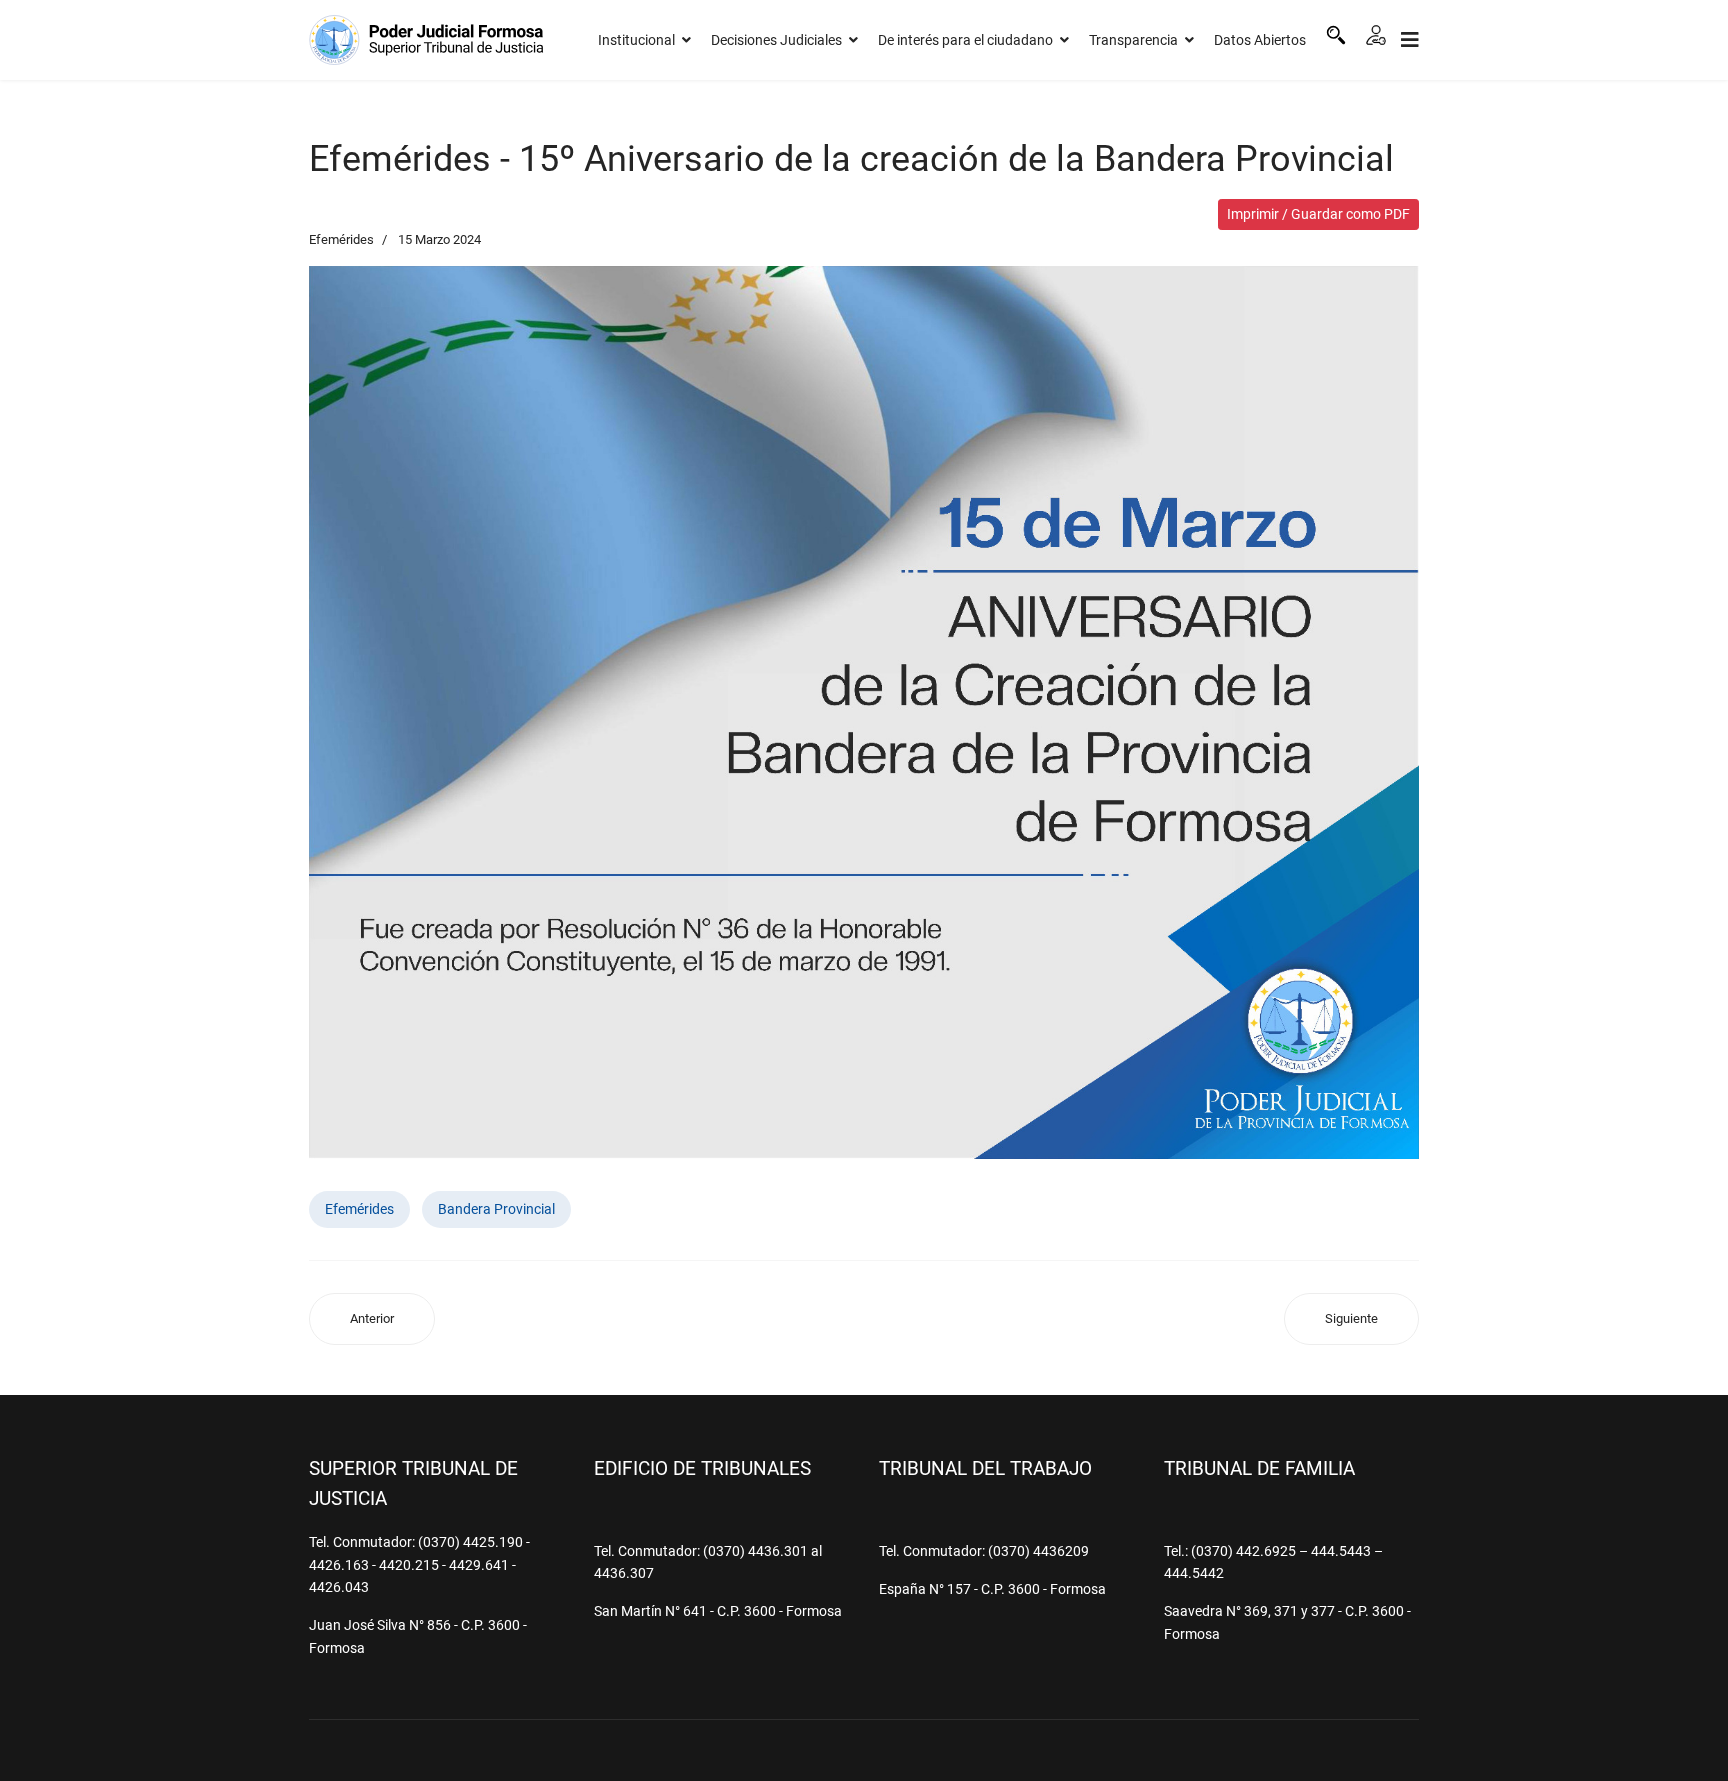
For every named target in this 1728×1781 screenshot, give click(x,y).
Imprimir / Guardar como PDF (1318, 214)
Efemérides (341, 239)
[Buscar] (1336, 35)
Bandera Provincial (496, 1209)
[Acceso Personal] (1376, 35)
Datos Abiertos (1260, 40)
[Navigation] (1410, 40)
